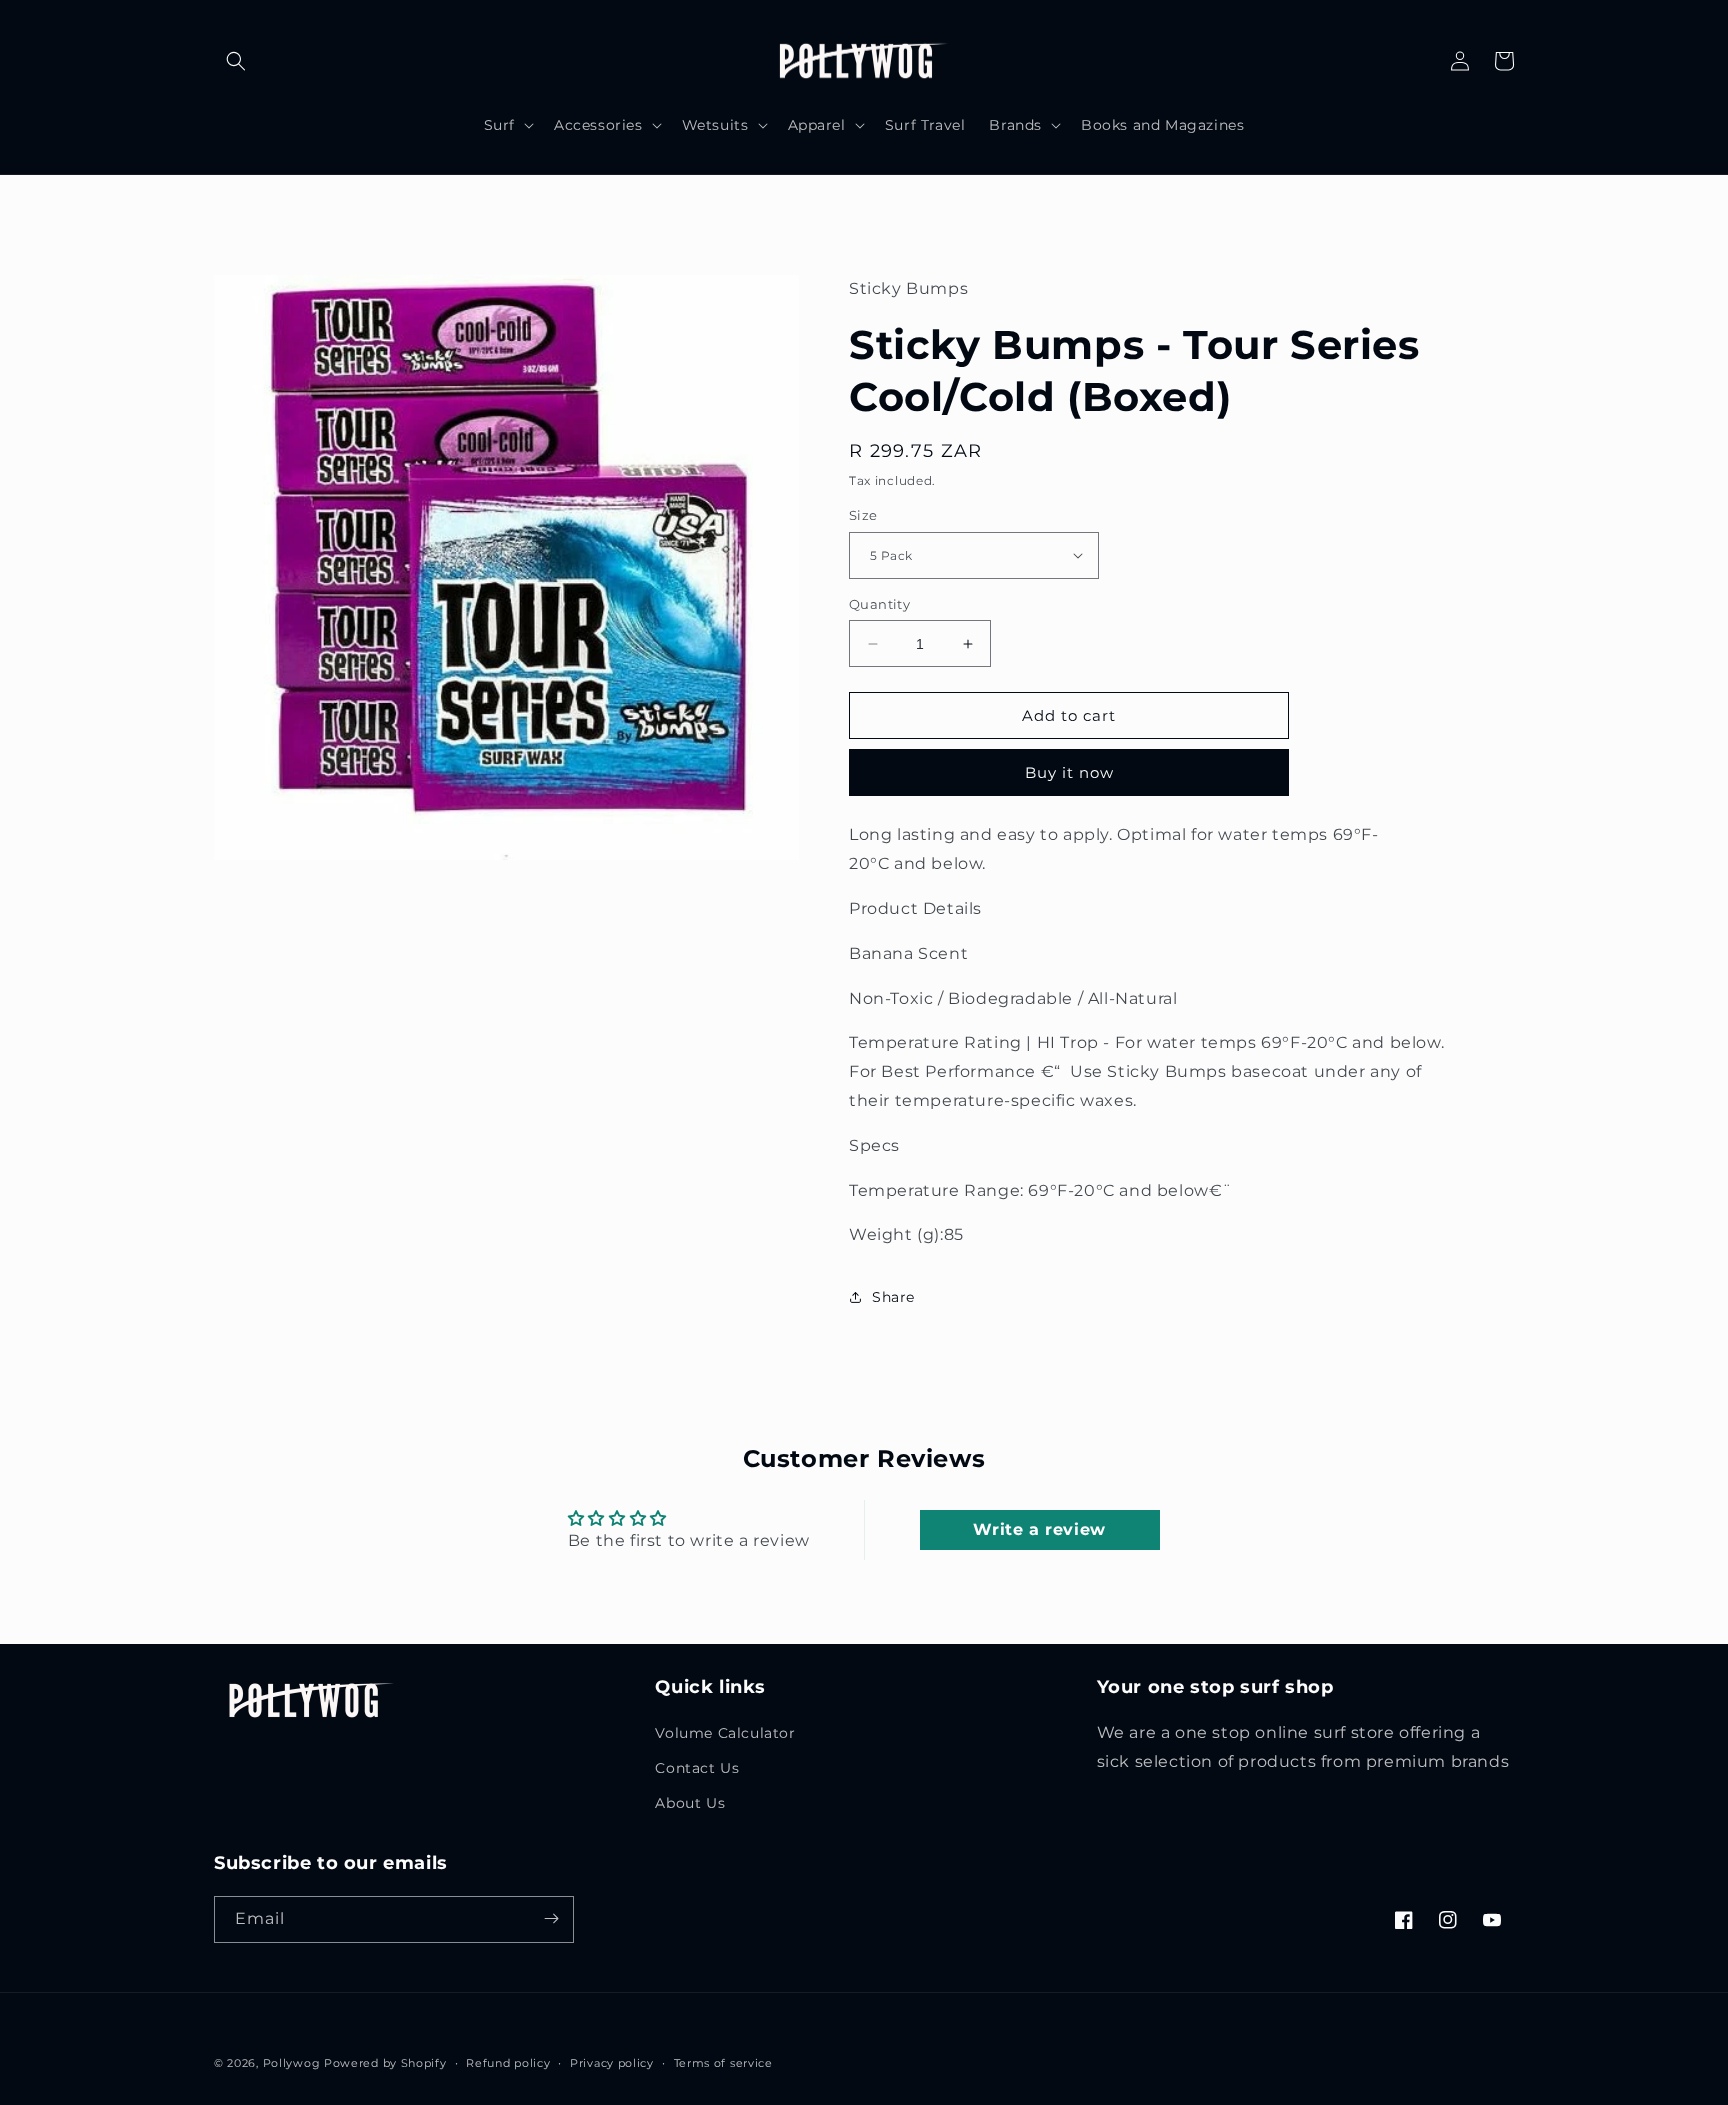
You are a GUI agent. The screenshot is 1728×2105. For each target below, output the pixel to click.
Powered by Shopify (385, 2063)
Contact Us (697, 1768)
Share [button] (893, 1297)
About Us (690, 1804)
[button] (236, 61)
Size (863, 515)
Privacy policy (612, 2063)
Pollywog (292, 2063)
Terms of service (723, 2063)
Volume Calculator (725, 1733)
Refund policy (508, 2063)
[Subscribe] (551, 1918)
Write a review (1039, 1529)
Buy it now (1069, 772)
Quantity (879, 604)
